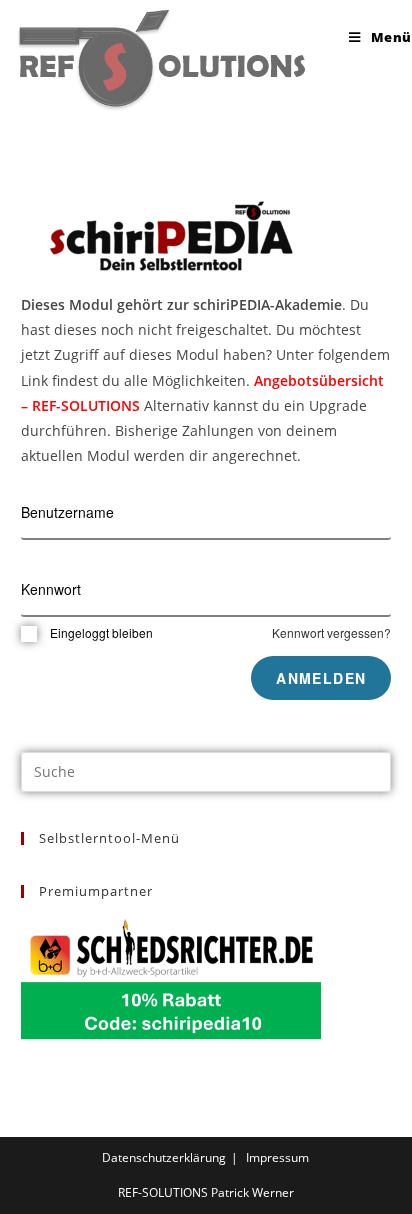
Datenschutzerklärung (164, 1157)
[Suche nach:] (206, 770)
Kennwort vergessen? (331, 632)
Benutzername (67, 512)
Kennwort (51, 589)
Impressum (277, 1157)
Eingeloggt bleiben (101, 632)
